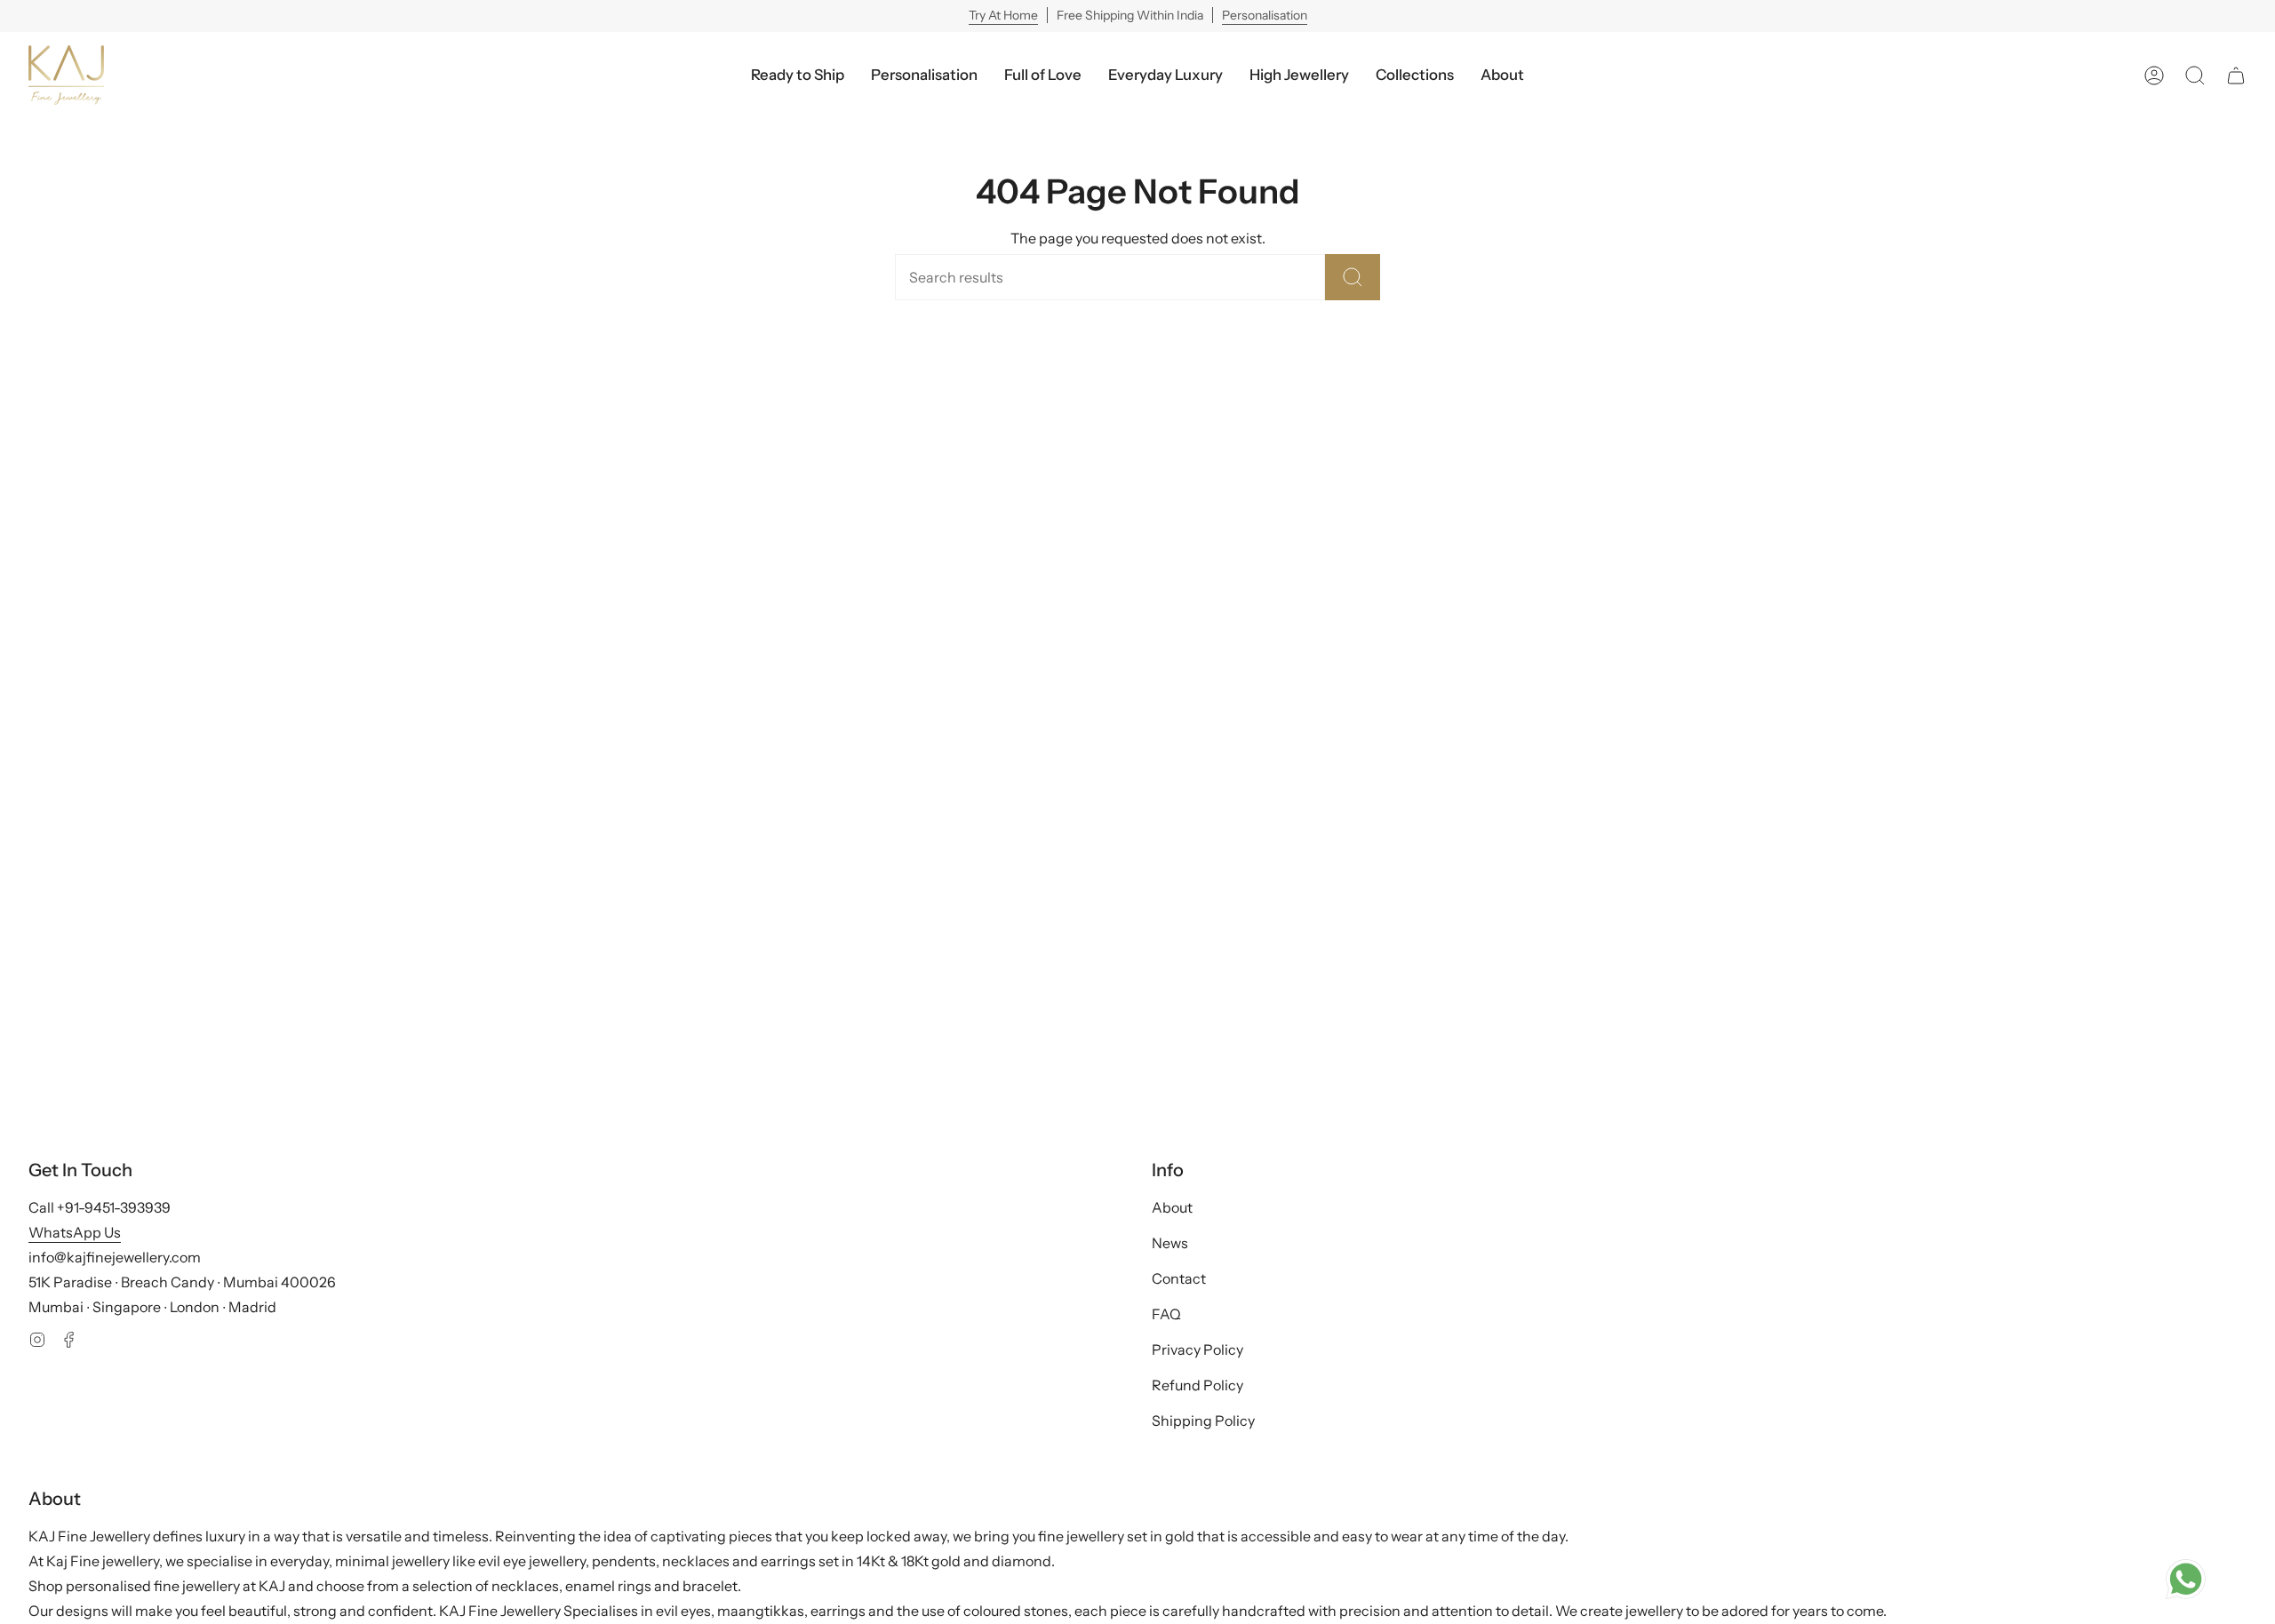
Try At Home (1003, 15)
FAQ (1166, 1314)
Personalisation (1265, 15)
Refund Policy (1197, 1385)
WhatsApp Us (75, 1232)
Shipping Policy (1203, 1421)
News (1170, 1243)
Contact (1179, 1278)
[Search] (1353, 277)
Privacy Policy (1197, 1349)
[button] (1165, 75)
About (1172, 1207)
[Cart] (2236, 75)
